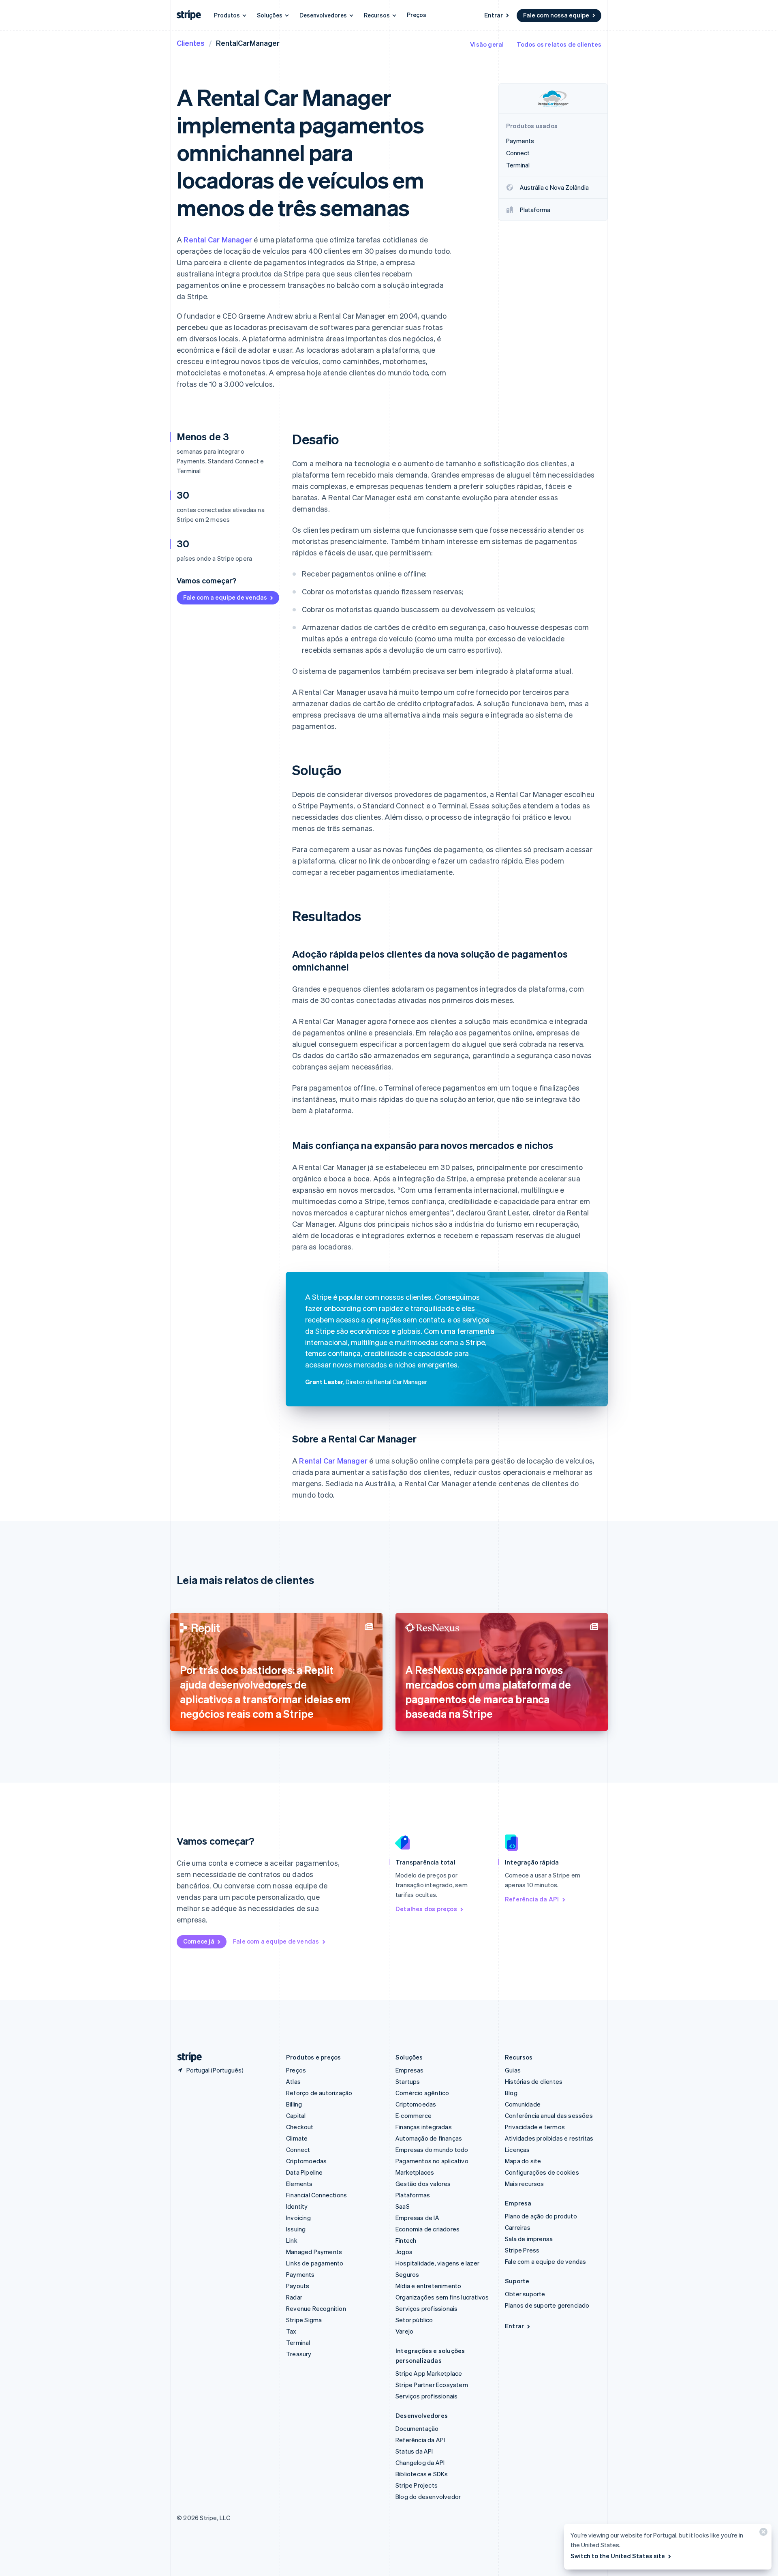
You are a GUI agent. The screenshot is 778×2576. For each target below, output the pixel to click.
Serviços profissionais (426, 2308)
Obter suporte (525, 2294)
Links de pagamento (315, 2263)
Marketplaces (415, 2172)
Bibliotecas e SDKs (422, 2474)
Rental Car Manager (218, 239)
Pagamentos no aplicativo (432, 2161)
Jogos (404, 2252)
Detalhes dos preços (426, 1909)
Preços (417, 15)
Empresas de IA (417, 2218)
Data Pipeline (305, 2172)
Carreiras (518, 2227)
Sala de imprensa (529, 2239)
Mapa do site (523, 2161)
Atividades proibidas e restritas (549, 2138)
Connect (298, 2150)
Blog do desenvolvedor (428, 2497)
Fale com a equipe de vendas (225, 597)
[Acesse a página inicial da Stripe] (186, 2057)
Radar (294, 2297)
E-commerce (414, 2115)
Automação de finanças (429, 2138)
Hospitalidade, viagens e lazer (437, 2263)
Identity (297, 2206)
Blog (511, 2093)
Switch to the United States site (618, 2556)
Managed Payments (314, 2252)
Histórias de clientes (534, 2081)
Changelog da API (420, 2462)
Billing (294, 2104)
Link (292, 2240)
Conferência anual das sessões (549, 2115)
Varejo (404, 2331)
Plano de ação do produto (541, 2216)
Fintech (406, 2240)
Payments (300, 2274)
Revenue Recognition (316, 2308)
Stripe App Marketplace (429, 2373)
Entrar (494, 15)
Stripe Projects (417, 2485)
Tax (291, 2331)
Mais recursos (525, 2184)
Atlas (293, 2081)
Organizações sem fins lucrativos (442, 2297)
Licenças (517, 2150)
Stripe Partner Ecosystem (432, 2385)
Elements (299, 2184)
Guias (513, 2070)
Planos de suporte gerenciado (547, 2305)
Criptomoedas (306, 2161)
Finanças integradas (424, 2127)
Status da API (414, 2451)
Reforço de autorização (319, 2093)
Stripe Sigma (304, 2320)
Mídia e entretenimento (428, 2286)
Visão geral (487, 44)
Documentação (417, 2428)
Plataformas (413, 2195)
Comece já (199, 1941)
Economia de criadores (427, 2229)
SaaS (403, 2206)
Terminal (298, 2342)
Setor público (414, 2320)
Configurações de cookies (542, 2172)
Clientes (191, 43)
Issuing (296, 2229)
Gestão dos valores (423, 2184)
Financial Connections (316, 2195)
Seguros (407, 2274)
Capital (296, 2115)
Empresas (410, 2070)
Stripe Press (522, 2250)
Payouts (298, 2286)
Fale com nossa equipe (556, 15)
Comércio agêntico (422, 2093)
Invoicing (298, 2218)
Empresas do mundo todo (432, 2150)
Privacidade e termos (535, 2127)
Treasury (299, 2354)
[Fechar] (762, 2534)
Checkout (300, 2127)
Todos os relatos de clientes (559, 44)
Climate (297, 2138)
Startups (408, 2081)
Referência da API (532, 1899)
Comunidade (523, 2104)
